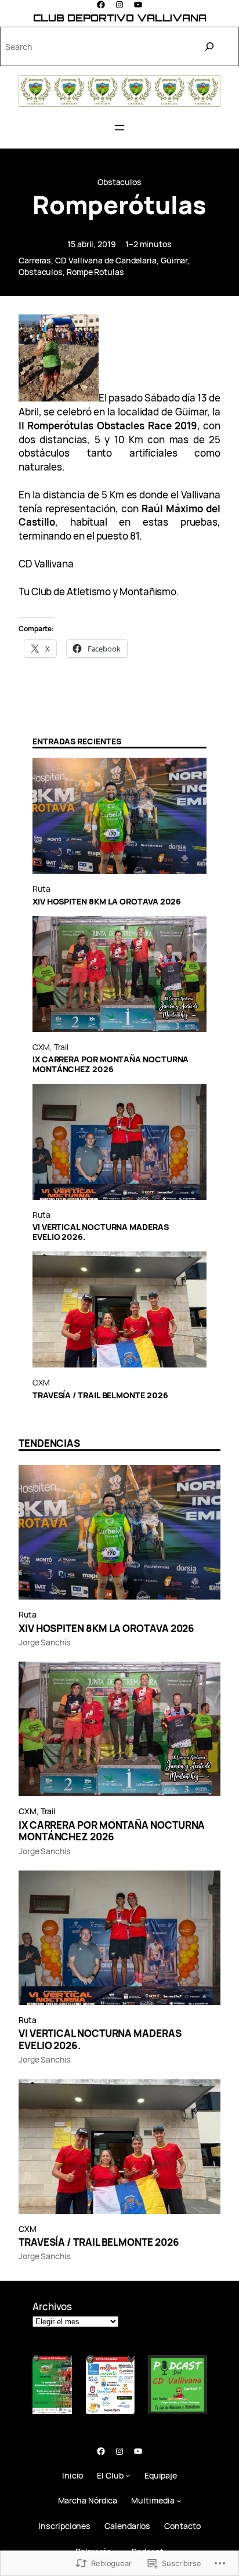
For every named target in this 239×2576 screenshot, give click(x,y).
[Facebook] (101, 5)
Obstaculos (119, 182)
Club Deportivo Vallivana (120, 18)
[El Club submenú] (128, 2475)
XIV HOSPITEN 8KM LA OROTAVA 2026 (107, 902)
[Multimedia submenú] (179, 2501)
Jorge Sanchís (44, 1642)
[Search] (209, 46)
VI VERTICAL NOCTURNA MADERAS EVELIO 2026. (101, 1232)
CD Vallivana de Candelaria (106, 260)
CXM (41, 1047)
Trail (61, 1047)
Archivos (52, 2307)
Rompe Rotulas (95, 272)
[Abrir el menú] (119, 128)
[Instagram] (119, 5)
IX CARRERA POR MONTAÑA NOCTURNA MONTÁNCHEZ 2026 (111, 1065)
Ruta (41, 889)
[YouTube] (138, 5)
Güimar (174, 260)
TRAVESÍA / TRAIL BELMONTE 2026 (100, 1396)
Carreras (35, 260)
